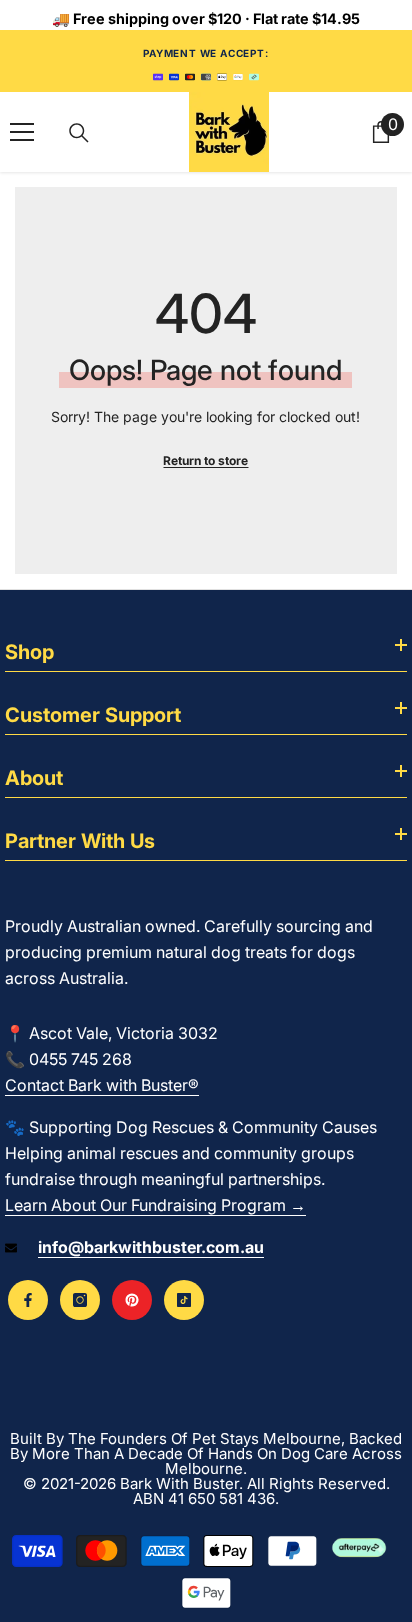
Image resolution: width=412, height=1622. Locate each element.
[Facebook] (28, 1300)
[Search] (79, 133)
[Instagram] (80, 1300)
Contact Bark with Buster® (102, 1085)
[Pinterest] (132, 1300)
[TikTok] (184, 1300)
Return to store (205, 460)
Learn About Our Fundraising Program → (155, 1205)
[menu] (22, 132)
